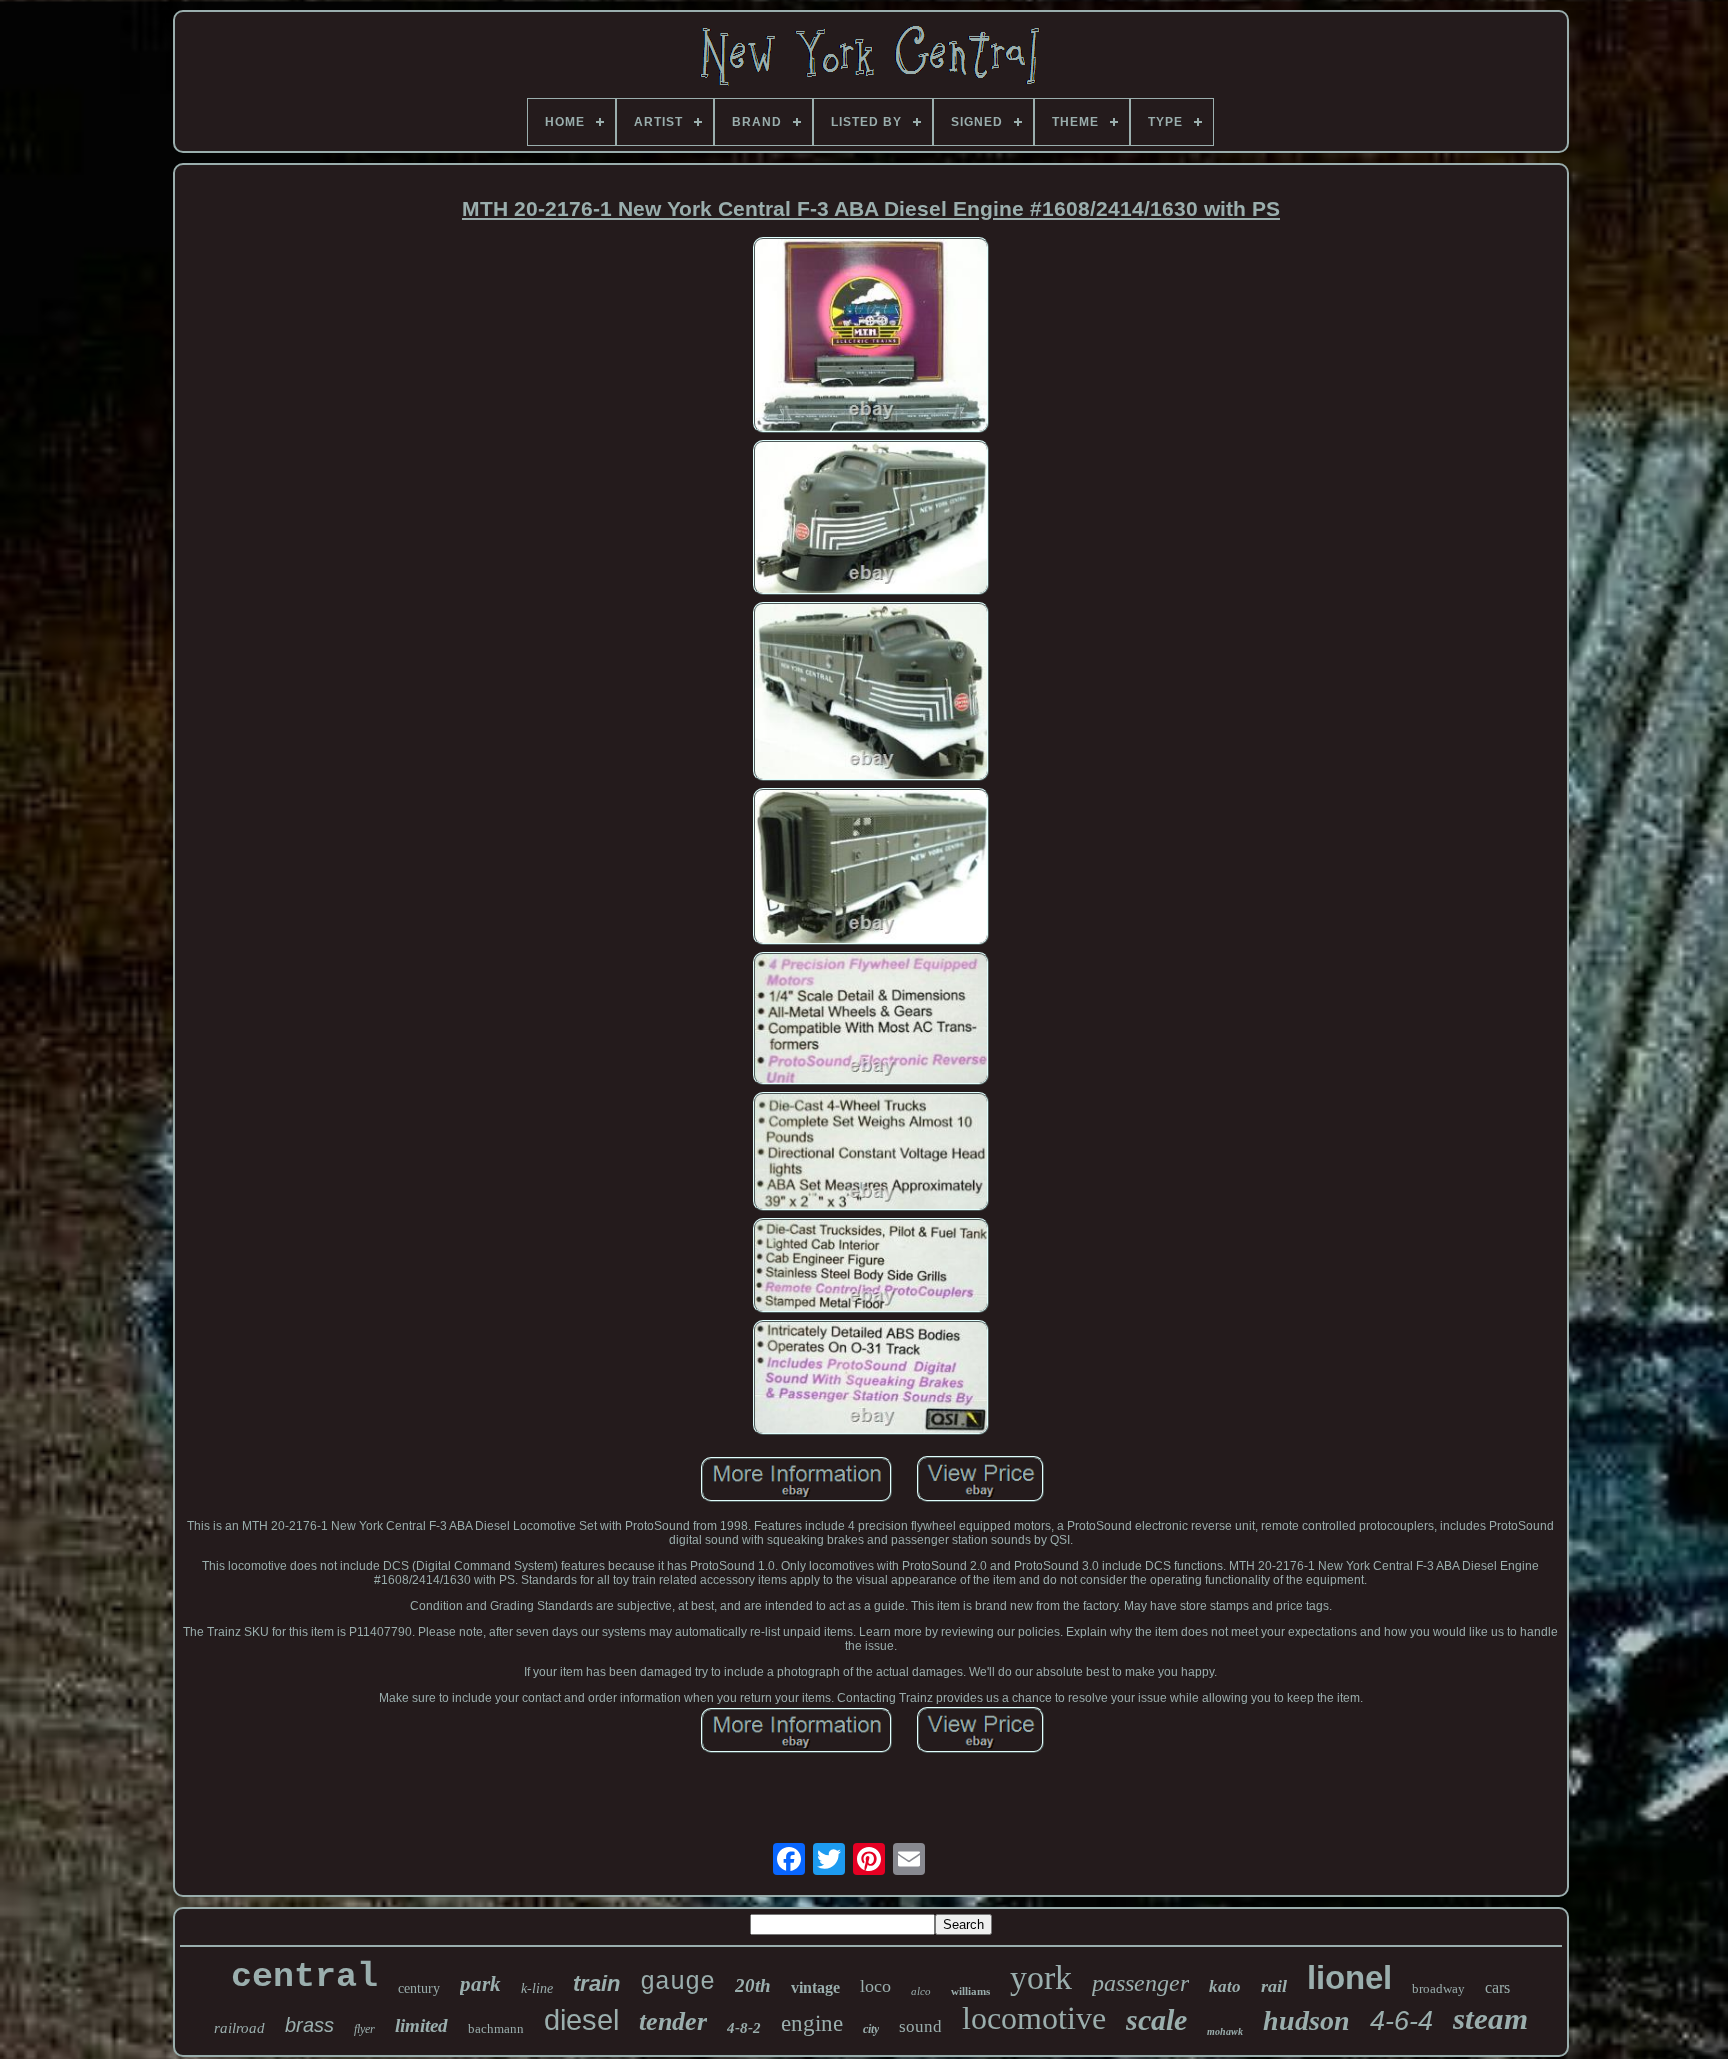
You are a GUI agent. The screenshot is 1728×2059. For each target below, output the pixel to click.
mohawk (1225, 2031)
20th (753, 1985)
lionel (1349, 1977)
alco (921, 1991)
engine (812, 2023)
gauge (677, 1982)
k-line (537, 1988)
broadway (1438, 1988)
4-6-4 (1401, 2021)
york (1041, 1977)
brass (309, 2025)
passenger (1140, 1983)
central (304, 1977)
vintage (815, 1987)
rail (1274, 1986)
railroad (239, 2028)
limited (421, 2025)
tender (673, 2021)
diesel (581, 2020)
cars (1497, 1987)
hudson (1306, 2020)
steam (1490, 2018)
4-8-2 (744, 2028)
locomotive (1034, 2018)
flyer (364, 2029)
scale (1156, 2019)
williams (970, 1991)
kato (1225, 1986)
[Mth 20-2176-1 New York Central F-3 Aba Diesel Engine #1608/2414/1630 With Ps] (871, 336)
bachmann (496, 2028)
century (419, 1988)
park (480, 1984)
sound (920, 2026)
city (871, 2029)
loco (875, 1986)
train (596, 1983)
